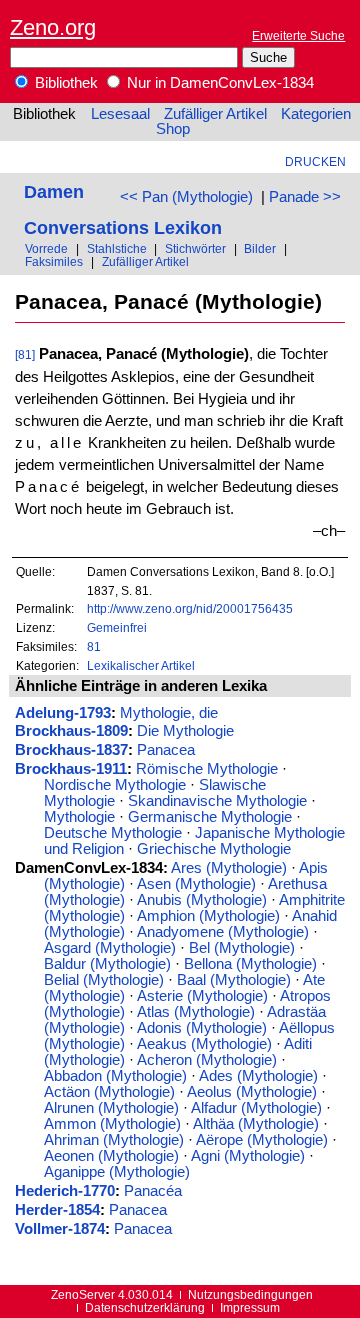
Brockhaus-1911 (71, 769)
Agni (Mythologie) (248, 1156)
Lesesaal (120, 114)
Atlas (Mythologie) (196, 1012)
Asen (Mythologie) (196, 884)
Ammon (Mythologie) (112, 1124)
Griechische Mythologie (214, 849)
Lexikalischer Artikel (141, 665)
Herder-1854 (57, 1210)
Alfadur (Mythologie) (256, 1108)
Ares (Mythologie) (229, 868)
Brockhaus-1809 (71, 731)
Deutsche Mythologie (113, 833)
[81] (25, 354)
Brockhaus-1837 (71, 750)
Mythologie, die (169, 713)
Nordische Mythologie (115, 785)
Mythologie (79, 817)
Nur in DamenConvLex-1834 (218, 83)
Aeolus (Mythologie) (252, 1092)
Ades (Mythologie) (258, 1076)
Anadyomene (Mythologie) (223, 932)
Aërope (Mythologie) (262, 1140)
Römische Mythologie (207, 769)
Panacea (166, 750)
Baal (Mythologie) (234, 980)
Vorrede (46, 248)
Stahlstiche (117, 248)
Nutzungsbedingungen (250, 1294)
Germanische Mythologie (210, 817)
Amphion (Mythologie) (208, 916)
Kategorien (316, 114)
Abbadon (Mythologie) (115, 1076)
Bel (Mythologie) (242, 948)
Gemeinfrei (117, 627)
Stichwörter (195, 248)
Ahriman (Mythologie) (114, 1140)
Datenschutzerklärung (145, 1307)
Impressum (250, 1307)
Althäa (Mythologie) (256, 1124)
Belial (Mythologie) (104, 980)
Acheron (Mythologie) (207, 1060)
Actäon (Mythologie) (109, 1092)
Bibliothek (64, 83)
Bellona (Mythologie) (250, 964)
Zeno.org (53, 27)
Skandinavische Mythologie (217, 801)
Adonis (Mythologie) (202, 1028)
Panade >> (305, 197)
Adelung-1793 (63, 713)
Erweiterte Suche (298, 35)
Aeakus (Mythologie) (204, 1044)
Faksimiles (54, 261)
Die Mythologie (185, 731)
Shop (173, 129)
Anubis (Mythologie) (202, 900)
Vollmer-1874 (60, 1229)
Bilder (260, 248)
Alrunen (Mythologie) (111, 1108)
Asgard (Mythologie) (110, 948)
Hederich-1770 (65, 1191)
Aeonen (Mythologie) (111, 1156)
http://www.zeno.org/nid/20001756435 (190, 608)
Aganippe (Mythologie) (117, 1172)
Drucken (315, 161)
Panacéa (153, 1191)
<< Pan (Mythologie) (186, 197)
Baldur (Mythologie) (107, 964)
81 (94, 646)
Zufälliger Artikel (215, 114)
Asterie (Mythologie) (202, 996)
